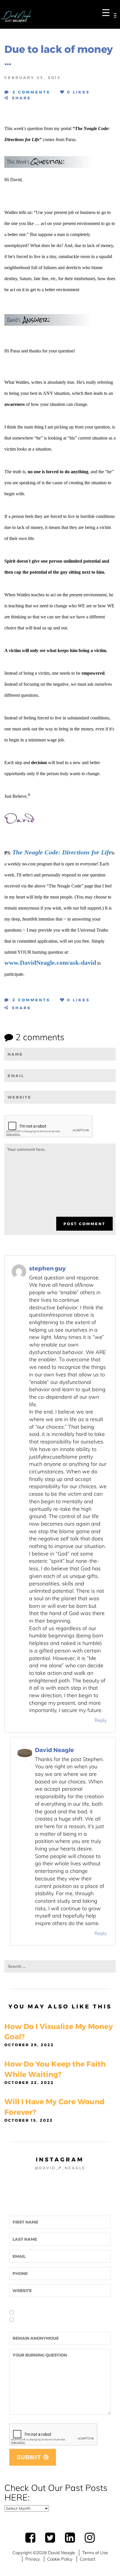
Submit (30, 2457)
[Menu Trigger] (106, 12)
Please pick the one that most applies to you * (54, 2304)
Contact (88, 2559)
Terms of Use (95, 2553)
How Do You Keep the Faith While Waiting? (55, 2069)
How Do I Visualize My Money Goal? (59, 2032)
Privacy (33, 2559)
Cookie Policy (60, 2559)
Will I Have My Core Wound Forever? (54, 2107)
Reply (101, 1720)
